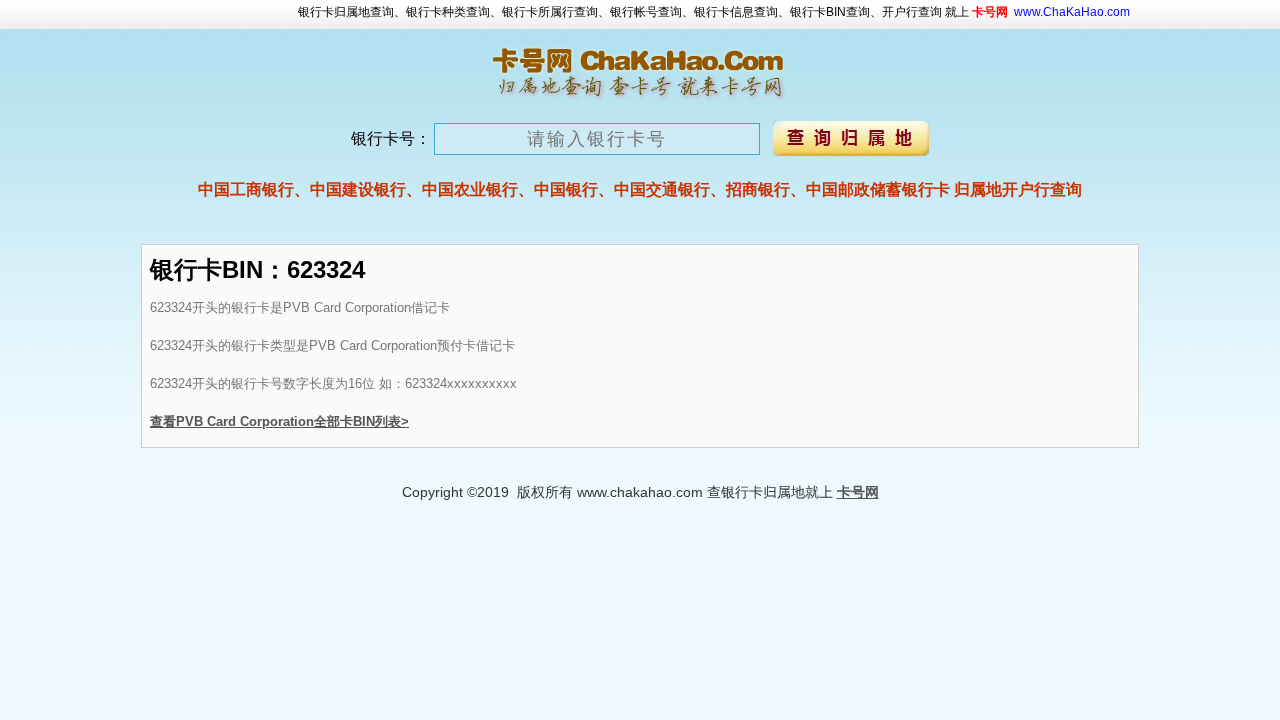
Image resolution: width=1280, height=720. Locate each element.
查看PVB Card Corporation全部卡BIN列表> (279, 421)
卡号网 (858, 492)
